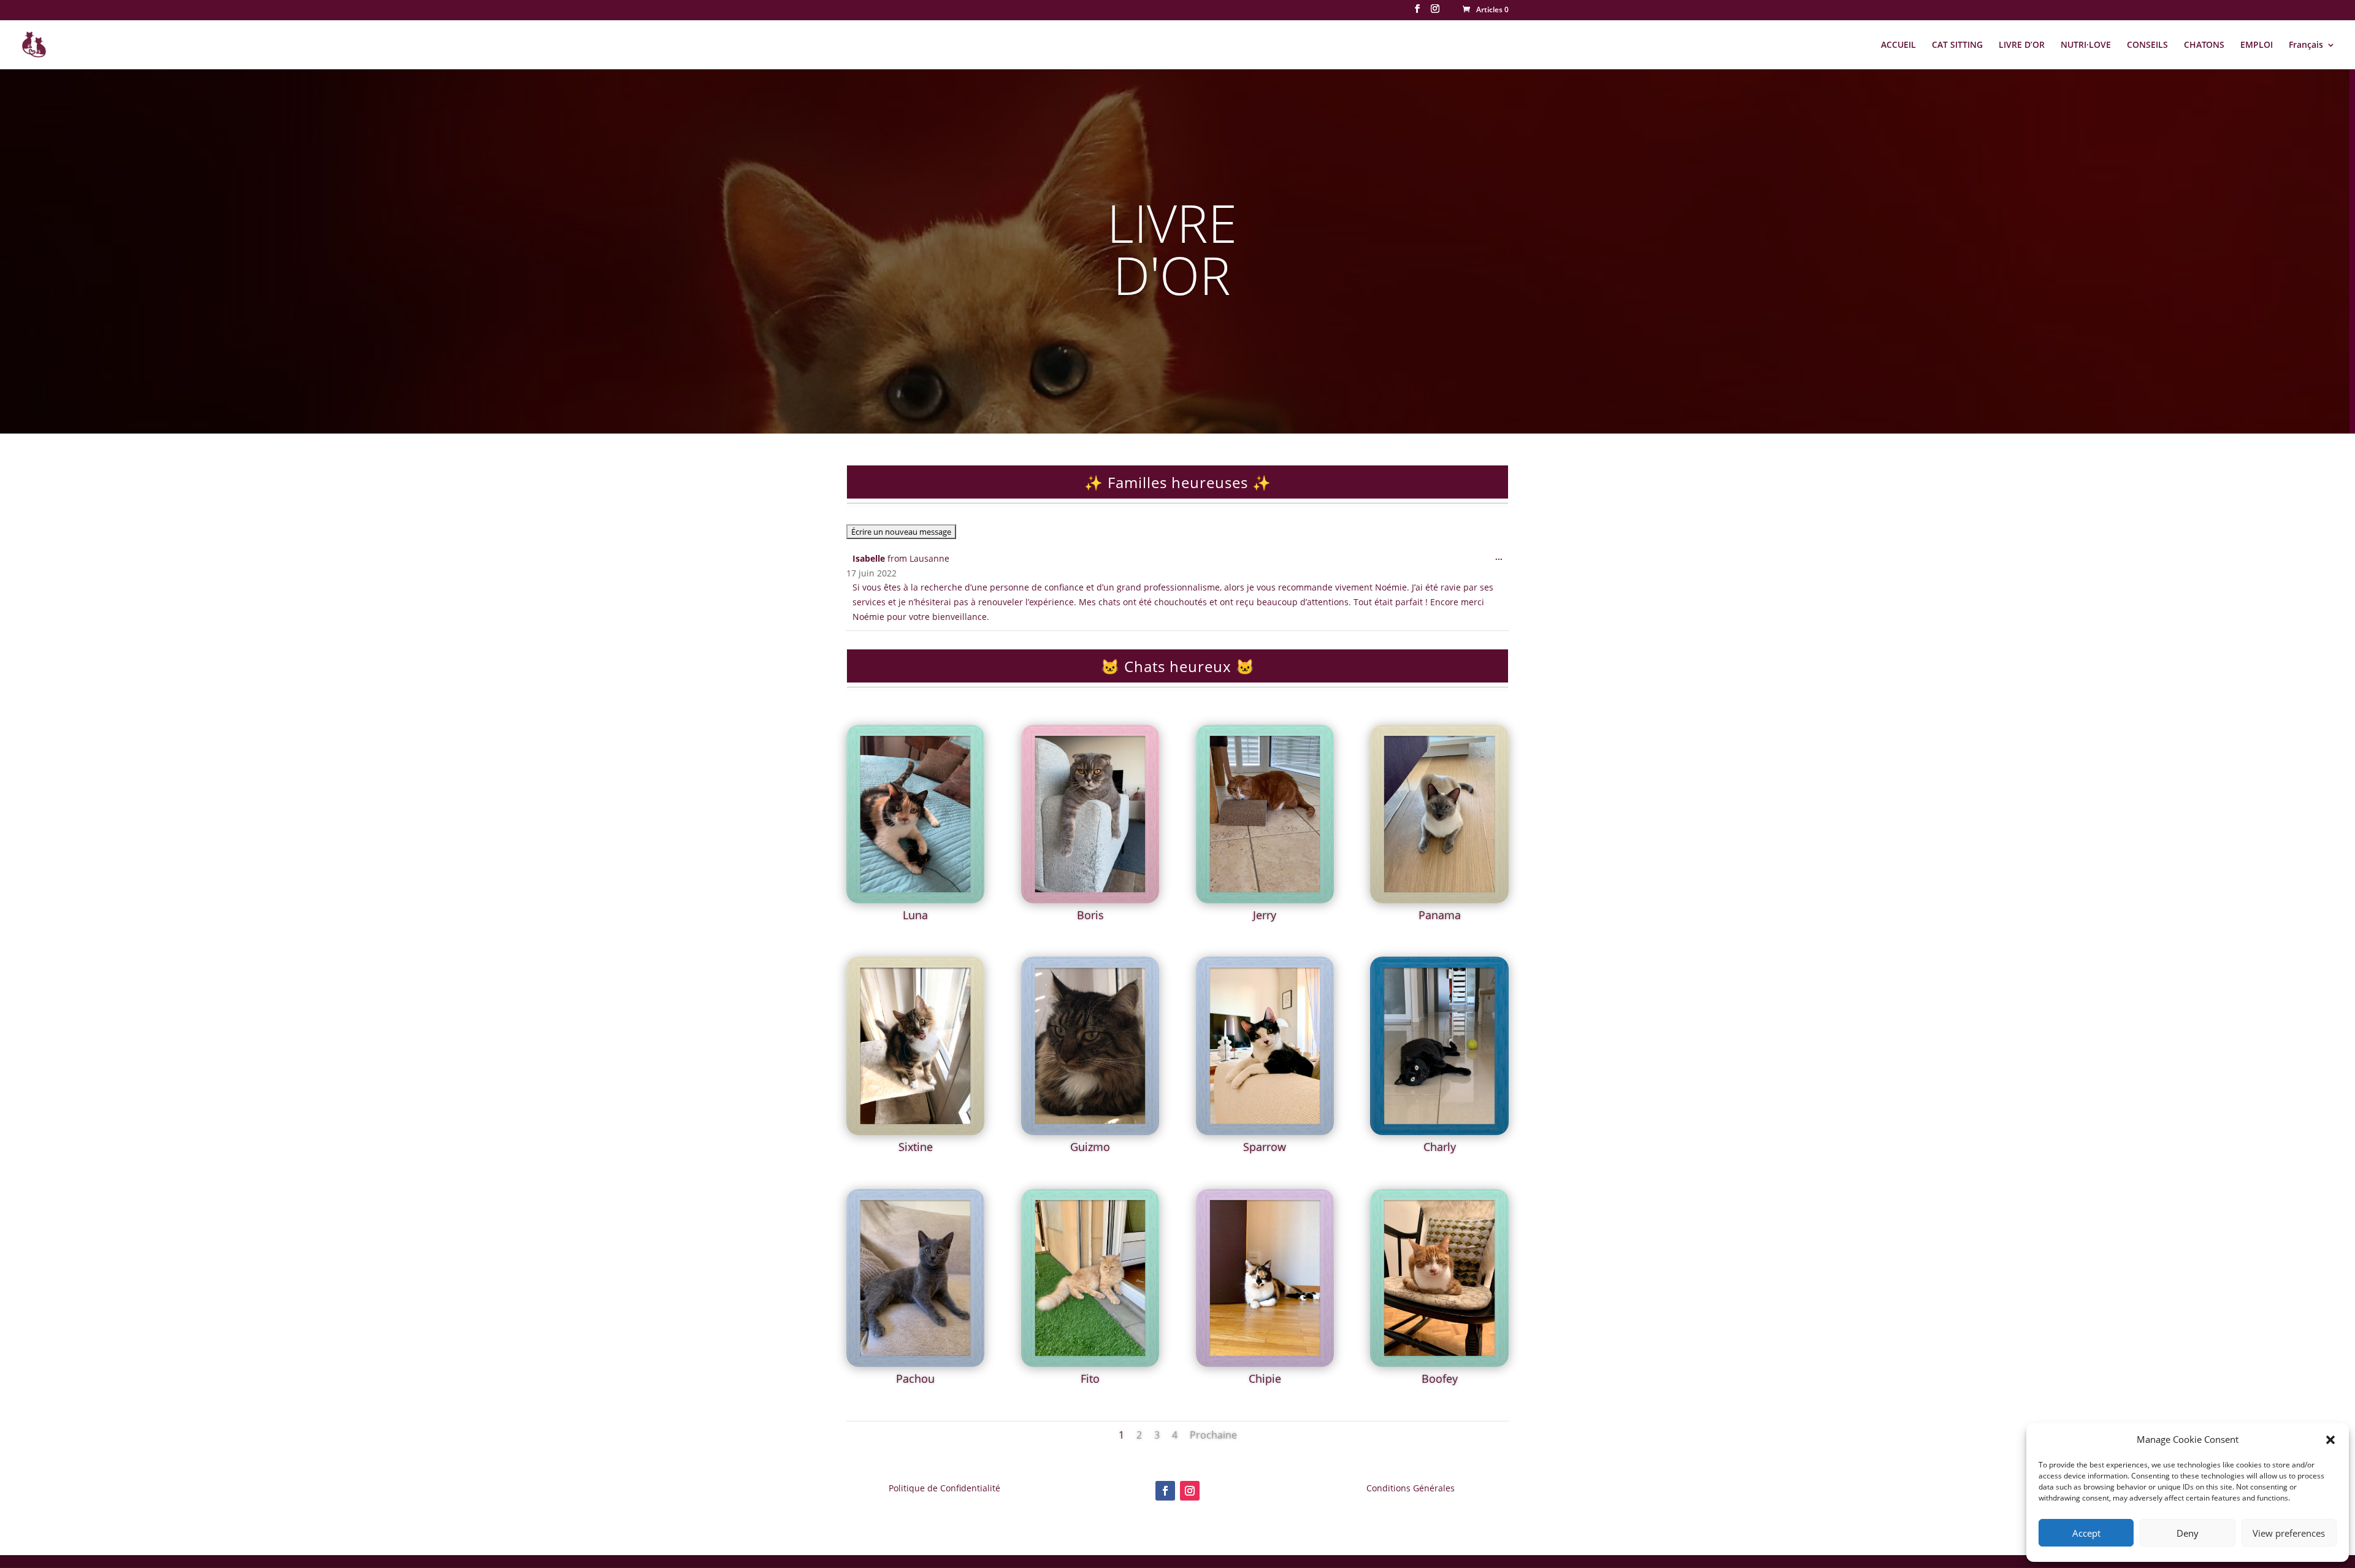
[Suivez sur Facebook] (1165, 1491)
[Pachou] (915, 1363)
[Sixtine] (915, 1132)
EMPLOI (2257, 45)
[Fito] (1090, 1363)
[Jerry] (1265, 900)
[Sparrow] (1265, 1132)
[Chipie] (1265, 1363)
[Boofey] (1439, 1363)
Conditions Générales (1411, 1488)
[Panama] (1439, 900)
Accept (2086, 1533)
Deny (2188, 1533)
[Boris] (1090, 900)
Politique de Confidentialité (944, 1488)
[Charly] (1439, 1132)
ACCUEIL (1898, 45)
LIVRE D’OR (2022, 45)
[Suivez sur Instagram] (1190, 1491)
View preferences (2289, 1533)
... (1502, 560)
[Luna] (915, 900)
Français (2306, 45)
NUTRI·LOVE (2086, 45)
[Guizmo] (1090, 1132)
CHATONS (2204, 45)
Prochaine (1213, 1435)
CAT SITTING (1957, 45)
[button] (2330, 1440)
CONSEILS (2147, 45)
